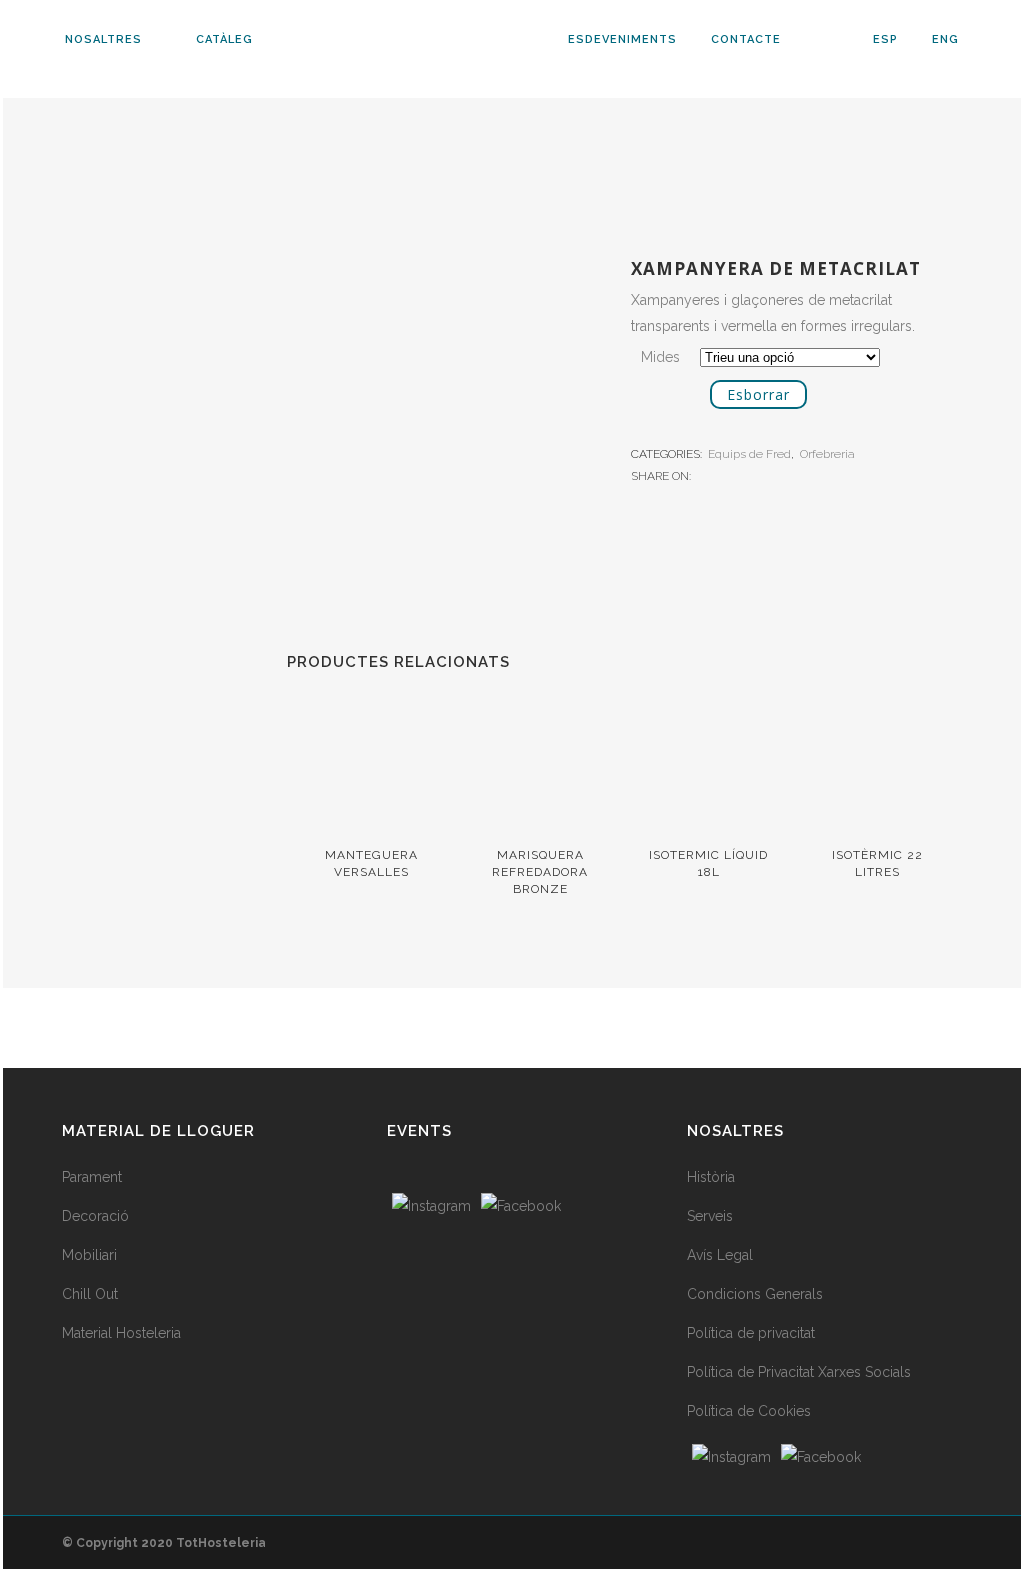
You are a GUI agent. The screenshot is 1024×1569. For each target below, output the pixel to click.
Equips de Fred (749, 454)
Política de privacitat (751, 1333)
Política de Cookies (749, 1411)
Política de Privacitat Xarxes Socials (799, 1372)
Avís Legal (720, 1255)
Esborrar (758, 394)
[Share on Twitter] (725, 475)
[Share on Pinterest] (767, 475)
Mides (660, 357)
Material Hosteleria (121, 1333)
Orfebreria (827, 454)
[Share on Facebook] (704, 475)
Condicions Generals (755, 1294)
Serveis (710, 1216)
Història (711, 1177)
